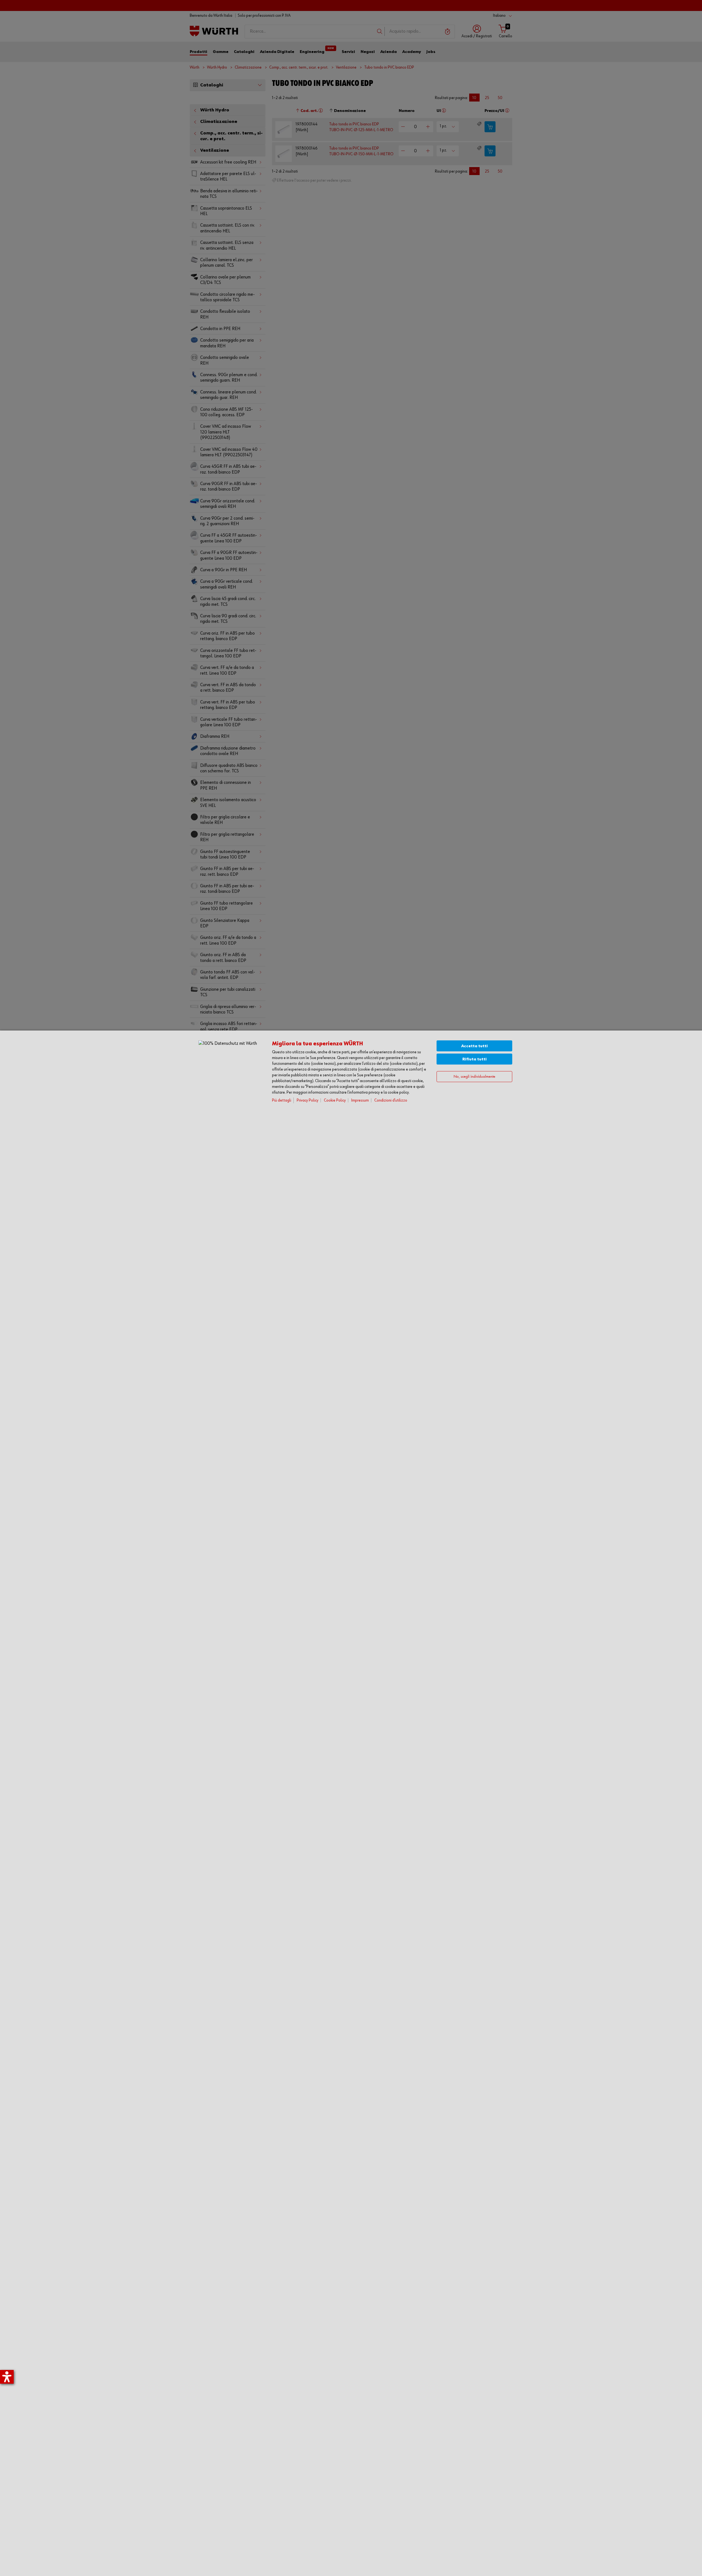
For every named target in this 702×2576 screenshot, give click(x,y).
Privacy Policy (308, 1100)
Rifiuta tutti (475, 1059)
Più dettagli (282, 1100)
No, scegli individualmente (474, 1076)
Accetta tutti (475, 1046)
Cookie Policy (335, 1100)
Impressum (360, 1100)
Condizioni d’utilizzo (391, 1100)
